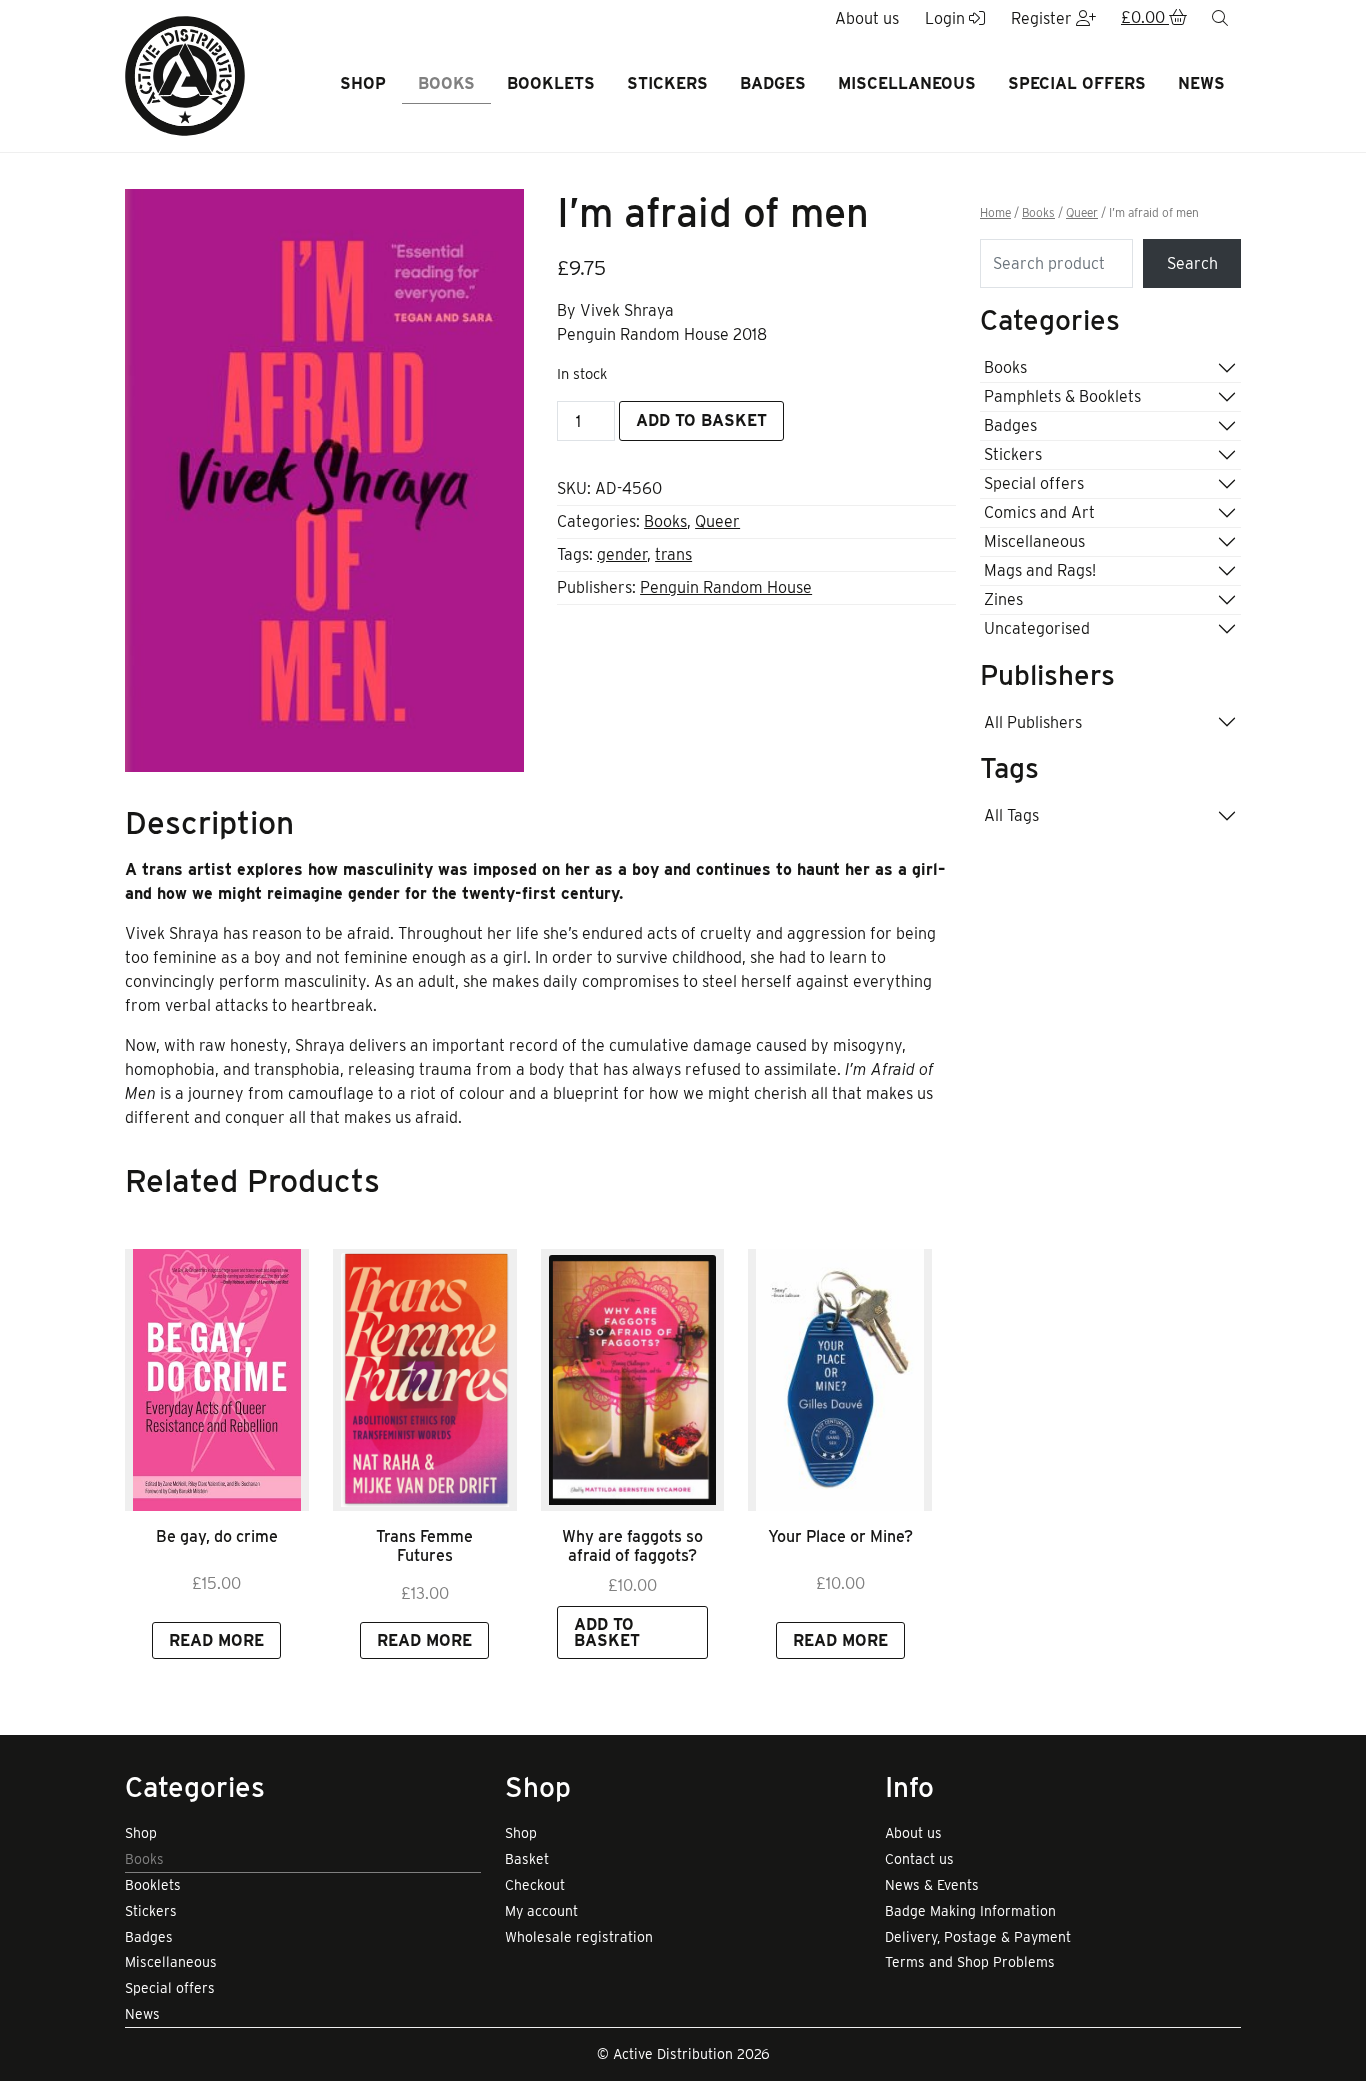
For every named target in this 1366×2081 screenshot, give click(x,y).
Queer (717, 521)
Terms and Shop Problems (970, 1962)
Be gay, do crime (217, 1536)
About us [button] (867, 18)
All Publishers (1033, 722)
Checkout (535, 1885)
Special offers (1077, 83)
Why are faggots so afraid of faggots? (632, 1546)
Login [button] (947, 18)
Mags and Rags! (1040, 570)
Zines (1003, 599)
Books (446, 83)
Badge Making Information (970, 1911)
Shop (363, 83)
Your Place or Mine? (840, 1536)
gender (622, 554)
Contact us (919, 1859)
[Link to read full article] (217, 1380)
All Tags (1011, 815)
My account (541, 1911)
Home (995, 213)
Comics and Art (1039, 512)
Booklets (551, 83)
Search (1192, 263)
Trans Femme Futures (424, 1546)
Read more (216, 1640)
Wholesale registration (579, 1937)
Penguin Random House (726, 587)
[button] (1154, 19)
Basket (527, 1859)
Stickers (667, 83)
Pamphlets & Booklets (1062, 396)
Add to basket (701, 420)
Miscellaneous (907, 83)
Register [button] (1043, 18)
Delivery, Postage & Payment (978, 1937)
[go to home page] (185, 74)
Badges (773, 83)
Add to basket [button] (607, 1632)
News (1201, 83)
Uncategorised (1037, 628)
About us (913, 1833)
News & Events (932, 1885)
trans (673, 554)
